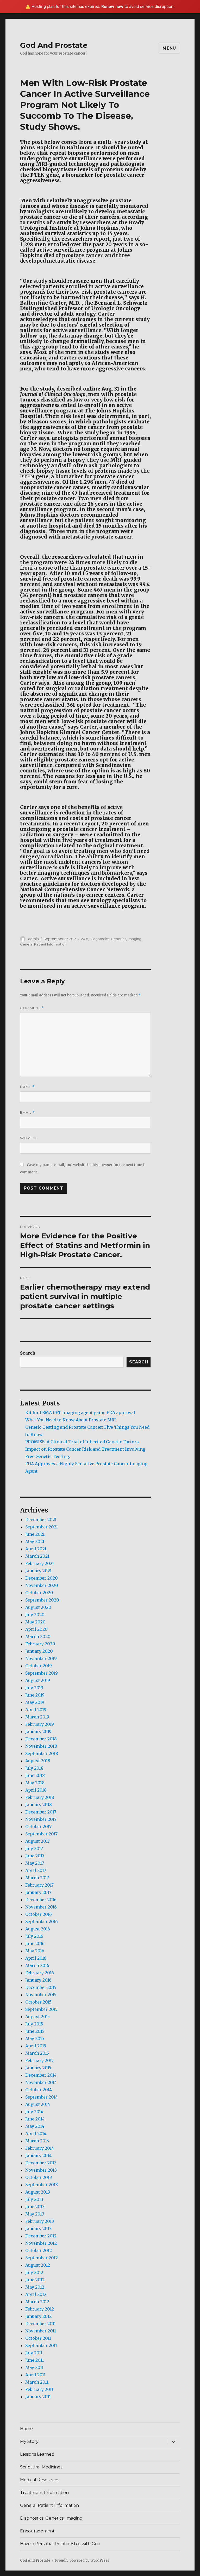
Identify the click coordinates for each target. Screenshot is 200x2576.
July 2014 (34, 2112)
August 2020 (38, 1607)
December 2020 (42, 1578)
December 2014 (41, 2075)
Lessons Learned (37, 2454)
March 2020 (38, 1636)
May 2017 (35, 1863)
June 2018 (35, 1775)
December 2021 (41, 1520)
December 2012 (41, 2236)
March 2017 (37, 1878)
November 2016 (41, 1907)
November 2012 (41, 2243)
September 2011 (41, 2345)
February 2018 (40, 1797)
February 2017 (39, 1885)
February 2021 (40, 1563)
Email (27, 1112)
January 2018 (39, 1805)
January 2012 (38, 2316)
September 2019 (42, 1673)
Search (28, 1353)
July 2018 (34, 1768)
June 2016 (35, 1943)
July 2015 (34, 2024)
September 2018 (42, 1753)
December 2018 (41, 1739)
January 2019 (38, 1732)
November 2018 (41, 1746)
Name (27, 1087)
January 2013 (38, 2229)
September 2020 (42, 1600)
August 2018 (38, 1761)
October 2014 (39, 2090)
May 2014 (35, 2126)
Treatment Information (44, 2493)
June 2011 (35, 2360)
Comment (32, 1008)
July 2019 (34, 1688)
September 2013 (42, 2185)
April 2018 (36, 1790)
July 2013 (34, 2199)
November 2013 (41, 2170)
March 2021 (37, 1556)
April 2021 (36, 1549)
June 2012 (35, 2280)
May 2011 (34, 2367)
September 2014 (42, 2097)
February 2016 (40, 1973)
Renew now (112, 6)
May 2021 (35, 1541)
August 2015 (37, 2017)
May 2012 (35, 2287)
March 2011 (37, 2382)
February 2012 (40, 2309)
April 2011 (35, 2375)
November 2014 (41, 2082)
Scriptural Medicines (41, 2467)
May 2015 (35, 2039)
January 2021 (38, 1571)
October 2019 (39, 1666)
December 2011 (40, 2324)
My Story (29, 2441)
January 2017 (38, 1892)
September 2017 (41, 1834)
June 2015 (35, 2031)
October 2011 (38, 2338)
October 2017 (38, 1827)
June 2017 (35, 1856)
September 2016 (42, 1922)
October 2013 (39, 2177)
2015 (85, 939)
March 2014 (37, 2141)
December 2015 (41, 1987)
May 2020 (35, 1622)
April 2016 (36, 1958)
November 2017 (41, 1819)
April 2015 (36, 2046)
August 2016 (38, 1929)
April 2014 (36, 2134)
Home (26, 2429)
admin (33, 939)
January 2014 (38, 2155)
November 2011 (41, 2331)
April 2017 (36, 1870)
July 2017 (34, 1848)
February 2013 (40, 2221)
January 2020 (39, 1651)
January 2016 (38, 1980)
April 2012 (36, 2294)
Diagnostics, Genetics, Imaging (115, 939)
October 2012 (39, 2250)
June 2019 (35, 1695)
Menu (169, 48)
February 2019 (40, 1724)
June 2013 (35, 2207)
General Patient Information (43, 944)
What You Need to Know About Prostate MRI (71, 1420)
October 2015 (38, 2002)
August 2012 (38, 2265)
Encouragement (37, 2531)
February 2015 (39, 2060)
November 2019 (41, 1658)
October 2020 (39, 1593)
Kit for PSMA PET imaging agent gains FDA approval (80, 1413)
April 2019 (36, 1710)
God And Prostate (54, 45)
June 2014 (35, 2119)
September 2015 (41, 2009)
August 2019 (38, 1680)
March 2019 (37, 1717)
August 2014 (38, 2104)
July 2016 (34, 1936)
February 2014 (40, 2148)
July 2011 (34, 2353)
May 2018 (35, 1783)
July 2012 (34, 2272)
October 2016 (39, 1914)
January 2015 (38, 2068)
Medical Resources (40, 2480)
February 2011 (39, 2389)
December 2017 (41, 1812)
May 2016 (35, 1951)
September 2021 (42, 1527)
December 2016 (41, 1900)
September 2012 (42, 2258)
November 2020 (42, 1585)
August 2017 (37, 1841)
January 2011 (38, 2397)
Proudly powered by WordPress (82, 2560)
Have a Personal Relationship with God (60, 2544)
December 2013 (41, 2163)
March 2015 (37, 2053)
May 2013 (35, 2214)
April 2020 (36, 1629)
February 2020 (40, 1644)
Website (29, 1138)
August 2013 (38, 2192)
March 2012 (37, 2302)
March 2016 (37, 1965)
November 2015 (41, 1995)
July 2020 (35, 1615)
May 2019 (35, 1702)
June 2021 (35, 1534)
